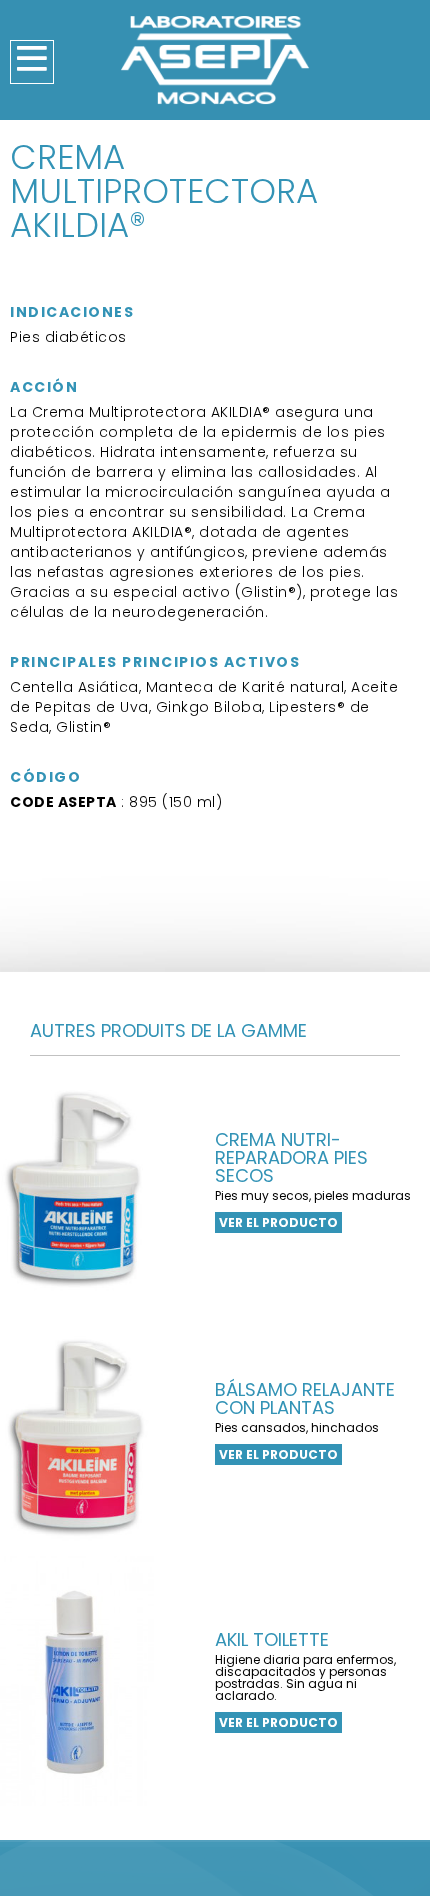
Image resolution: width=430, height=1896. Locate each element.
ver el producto (278, 1222)
